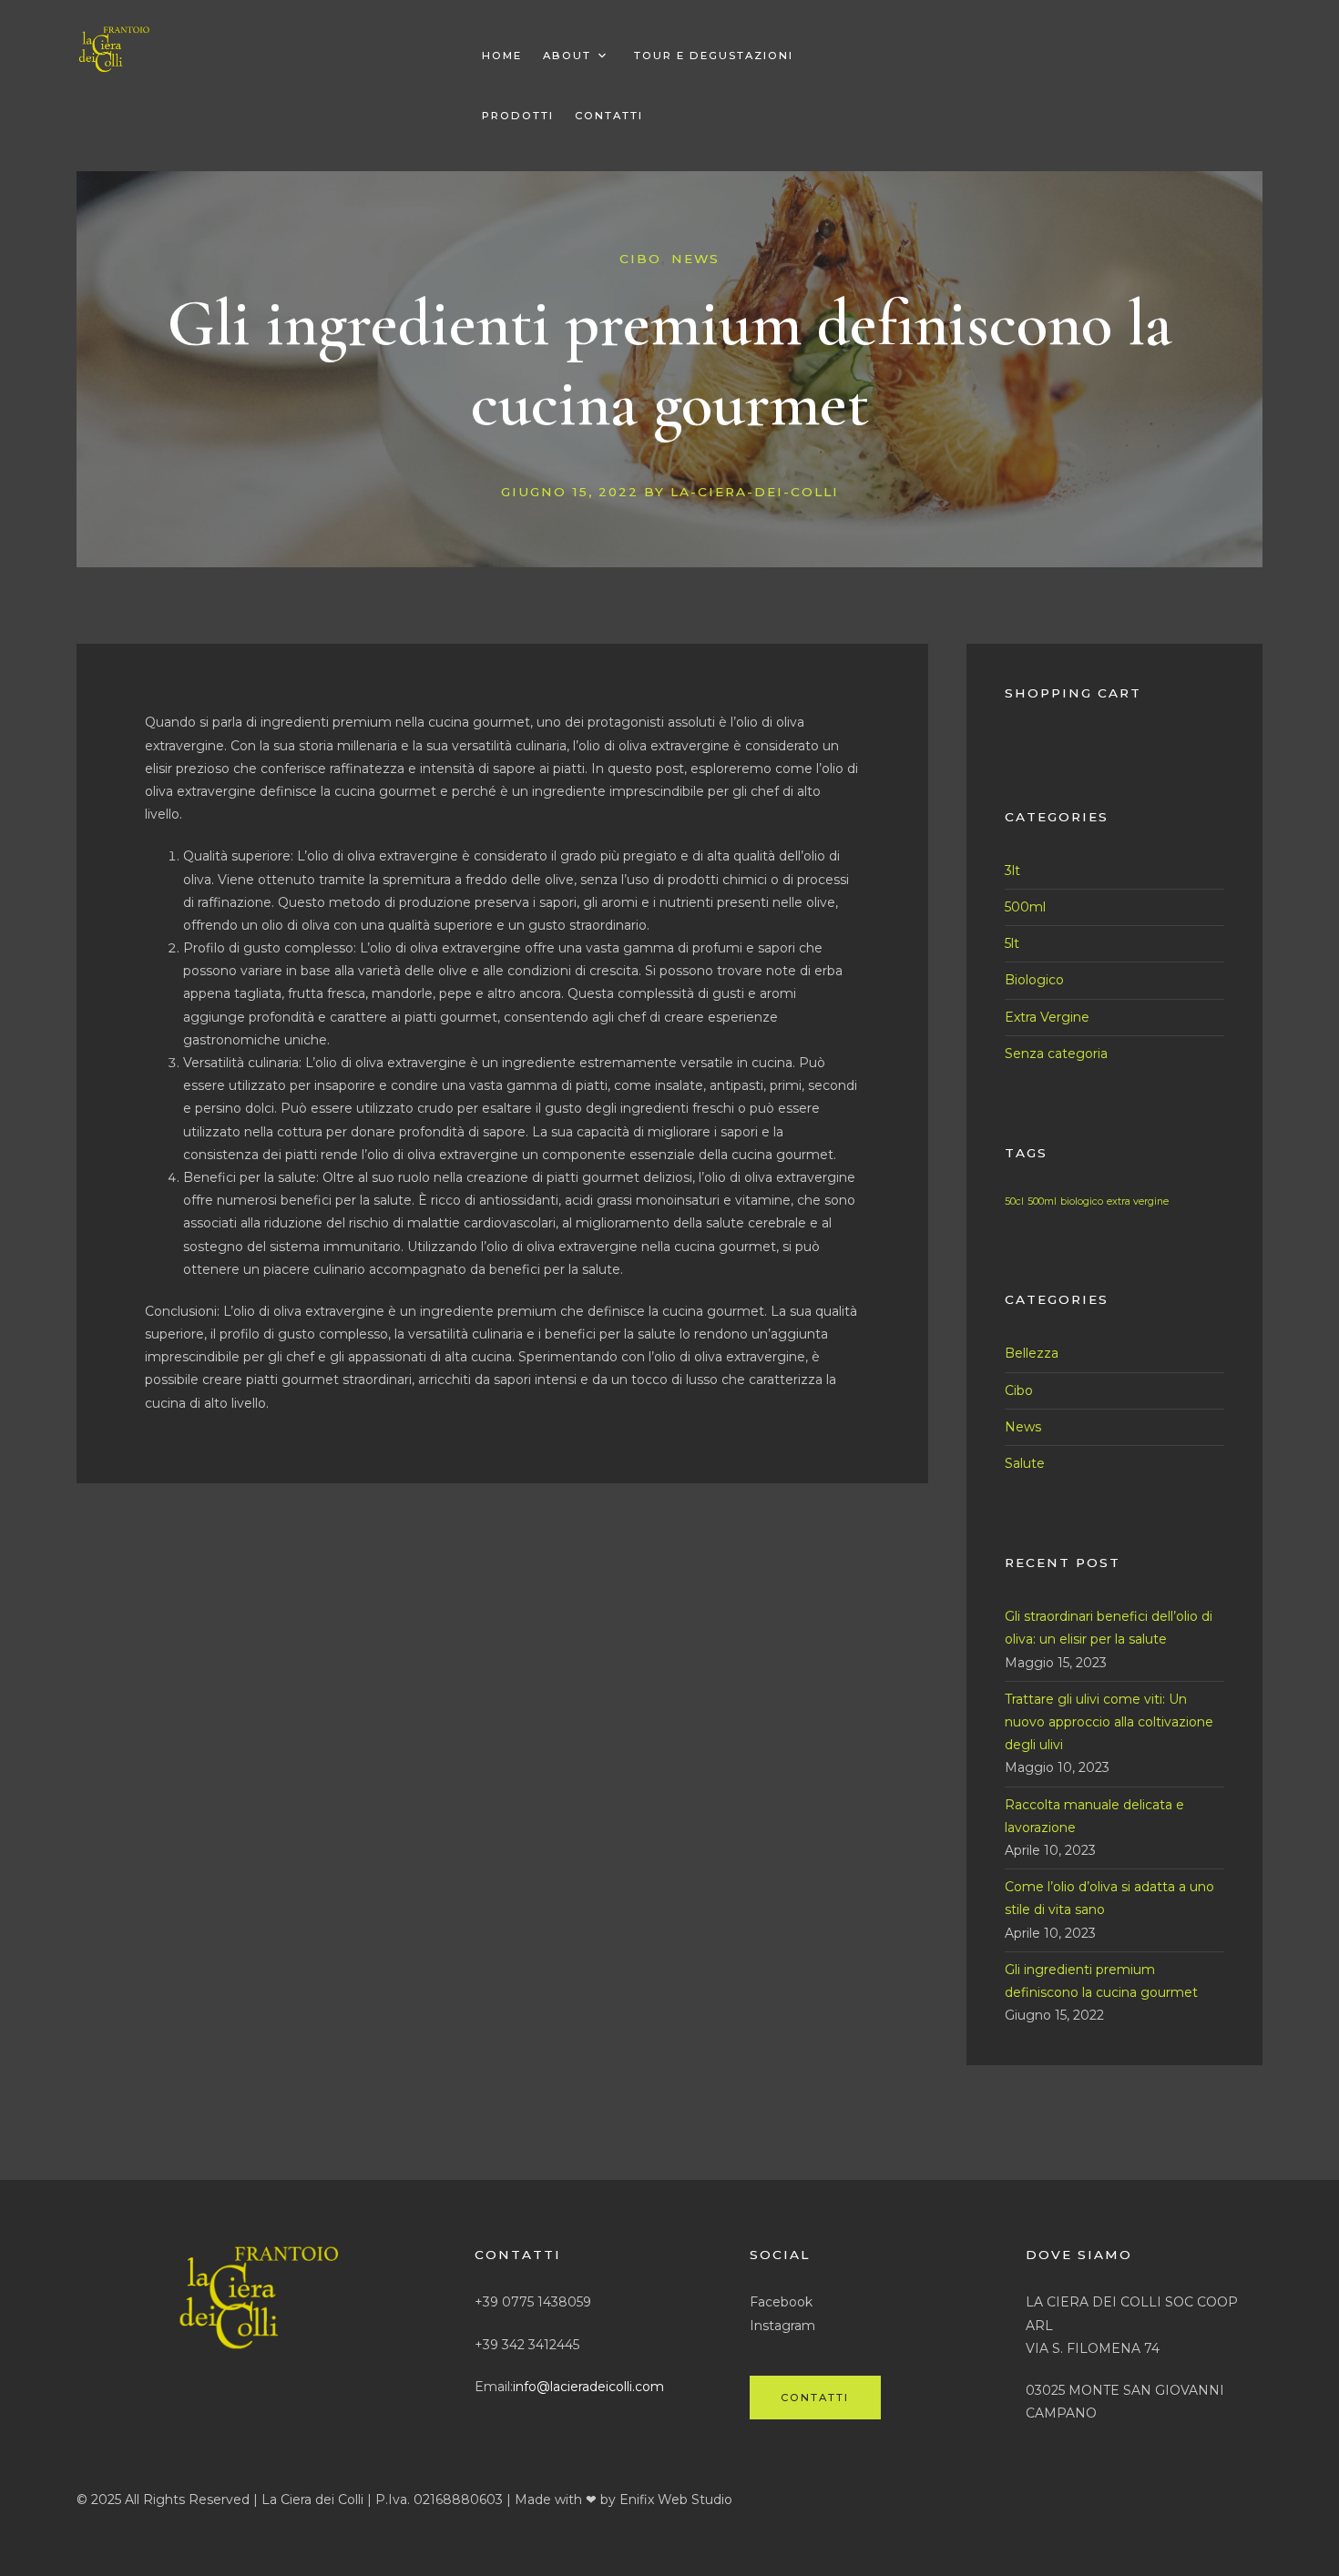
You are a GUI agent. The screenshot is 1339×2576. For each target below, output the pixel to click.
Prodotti (518, 116)
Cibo (640, 259)
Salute (1025, 1463)
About (567, 56)
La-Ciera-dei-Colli (755, 492)
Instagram (782, 2326)
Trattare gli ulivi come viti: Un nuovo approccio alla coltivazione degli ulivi (1109, 1722)
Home (502, 56)
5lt (1012, 943)
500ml (1025, 907)
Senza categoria (1056, 1054)
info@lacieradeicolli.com (588, 2387)
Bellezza (1032, 1353)
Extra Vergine (1047, 1017)
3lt (1012, 871)
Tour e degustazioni (714, 56)
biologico (1082, 1201)
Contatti (609, 116)
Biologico (1034, 980)
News (695, 259)
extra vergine (1138, 1201)
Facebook (781, 2302)
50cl (1014, 1201)
